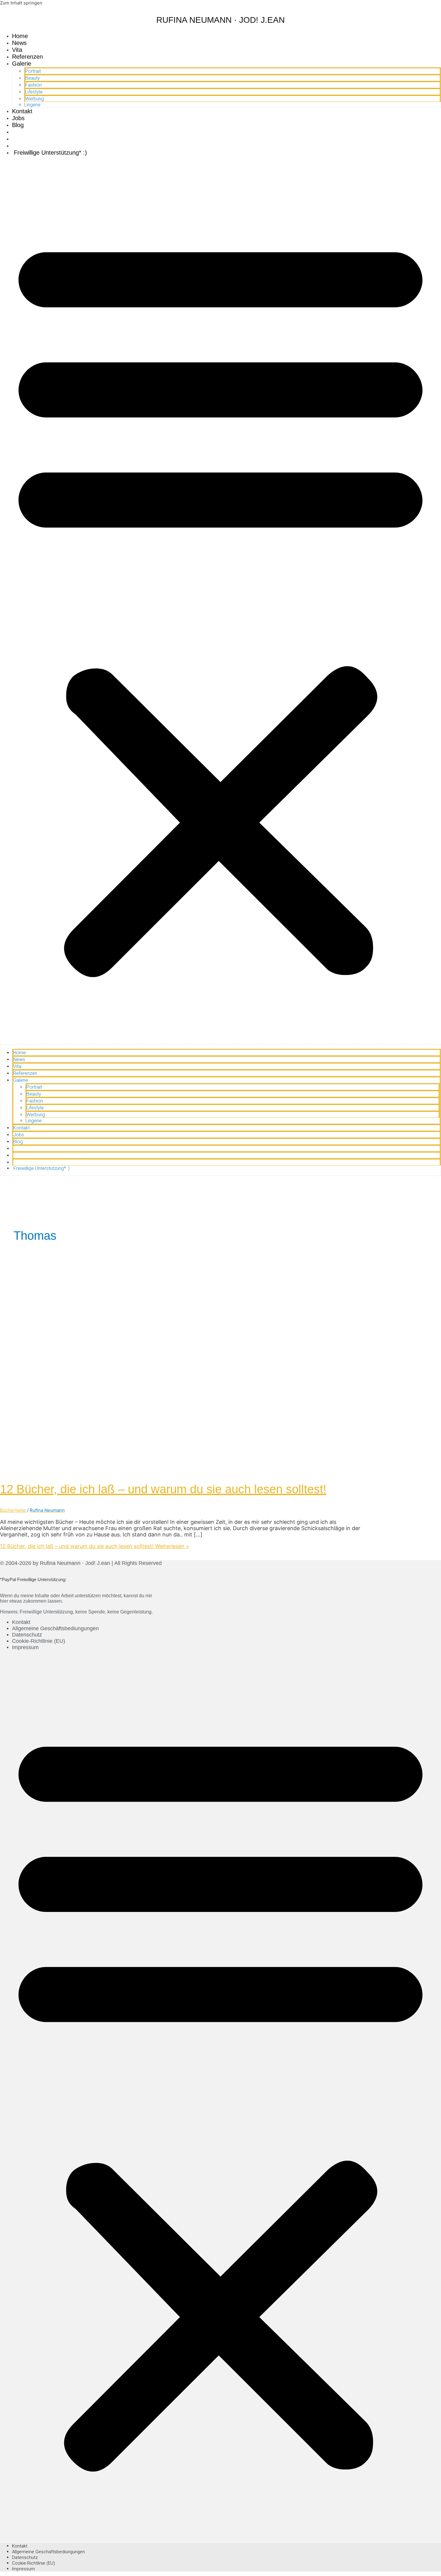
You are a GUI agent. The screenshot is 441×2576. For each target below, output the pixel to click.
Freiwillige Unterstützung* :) (49, 153)
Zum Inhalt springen (21, 3)
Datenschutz (27, 1635)
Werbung (34, 99)
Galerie (22, 64)
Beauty (33, 78)
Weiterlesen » (94, 1546)
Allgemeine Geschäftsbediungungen (55, 1628)
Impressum (25, 1647)
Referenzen (27, 57)
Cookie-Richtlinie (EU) (39, 1641)
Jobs (18, 118)
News (19, 43)
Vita (17, 50)
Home (20, 36)
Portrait (33, 71)
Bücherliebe (13, 1510)
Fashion (33, 85)
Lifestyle (34, 92)
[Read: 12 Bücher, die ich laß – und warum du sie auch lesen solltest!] (154, 1469)
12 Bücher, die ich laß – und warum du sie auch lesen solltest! (163, 1489)
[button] (220, 602)
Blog (18, 125)
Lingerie (32, 105)
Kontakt (22, 111)
